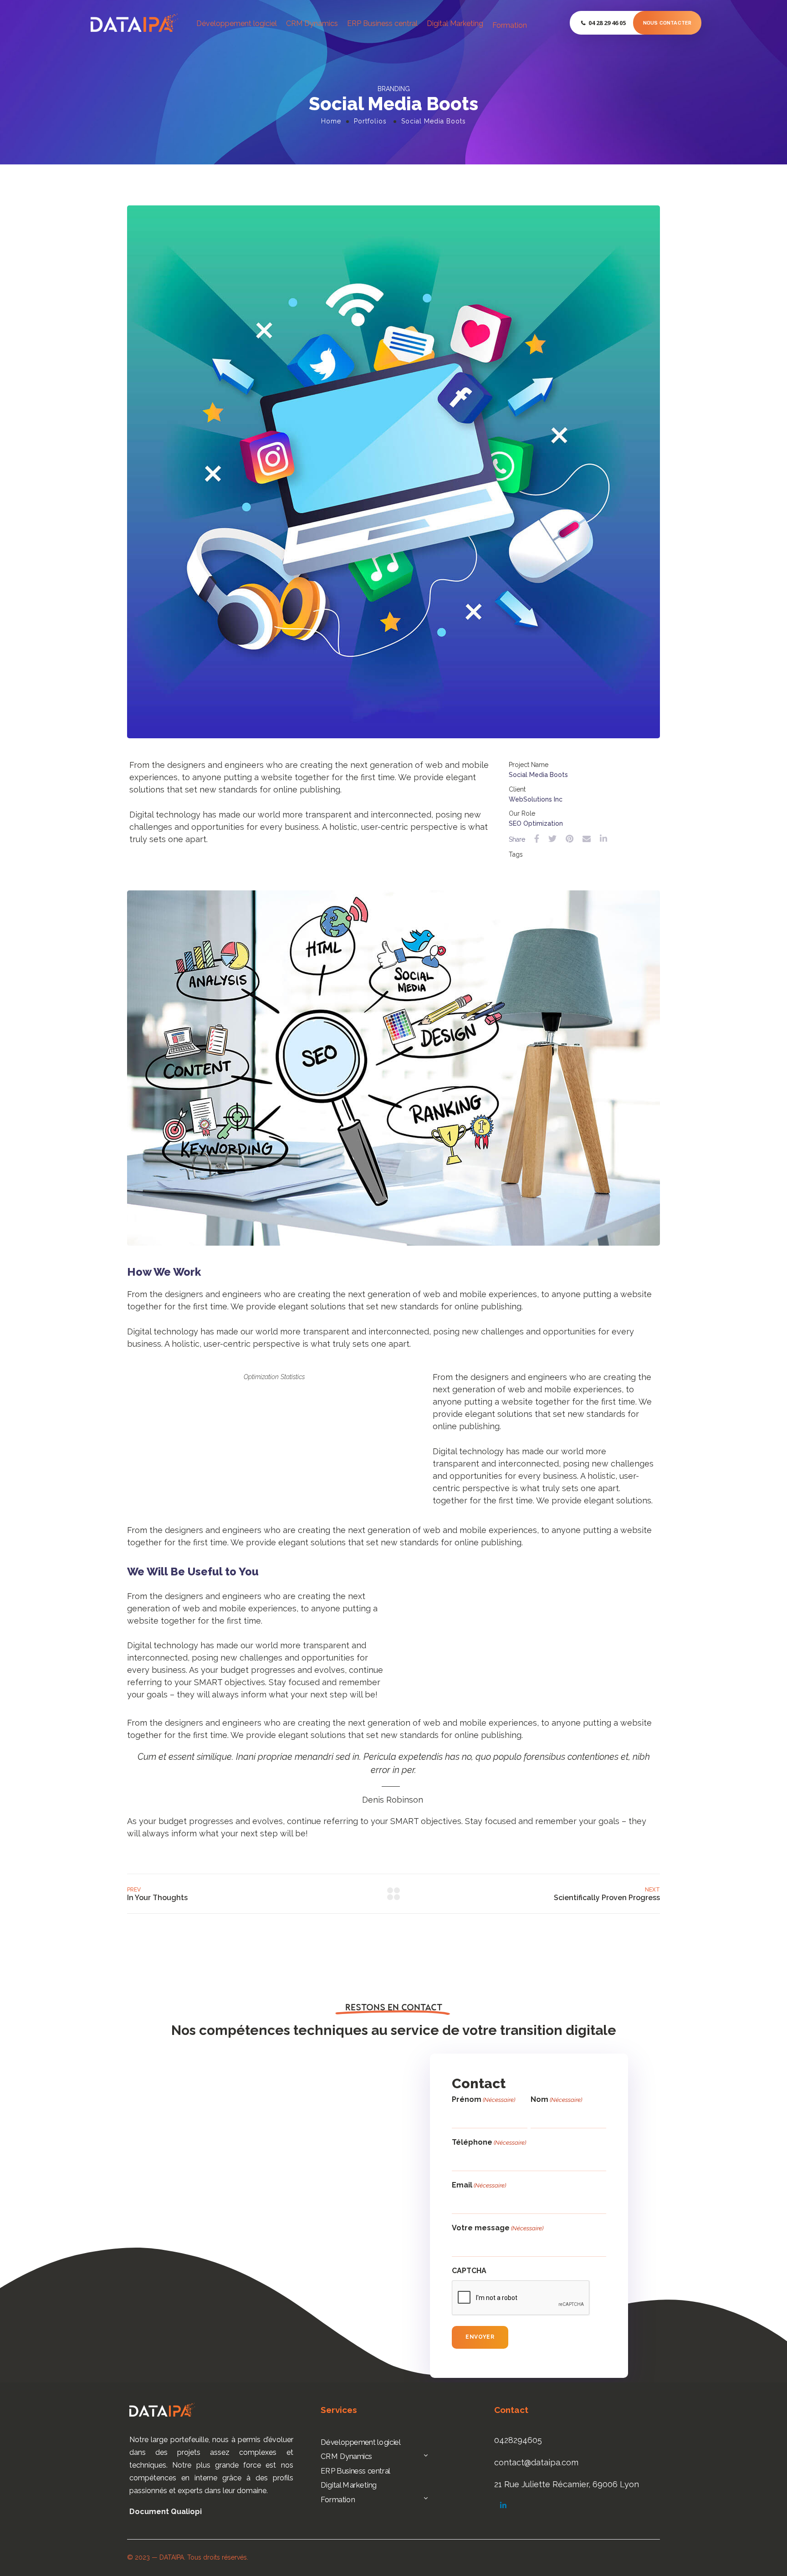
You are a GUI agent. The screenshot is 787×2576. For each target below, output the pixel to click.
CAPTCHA (469, 2271)
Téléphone (489, 2142)
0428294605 (518, 2440)
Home (331, 121)
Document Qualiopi (166, 2512)
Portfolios (370, 121)
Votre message (498, 2228)
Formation (510, 25)
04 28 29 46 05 (607, 23)
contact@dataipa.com (536, 2462)
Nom (556, 2099)
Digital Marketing (455, 23)
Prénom (483, 2099)
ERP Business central (382, 23)
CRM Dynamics (312, 23)
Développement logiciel (237, 23)
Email (479, 2185)
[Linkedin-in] (503, 2505)
